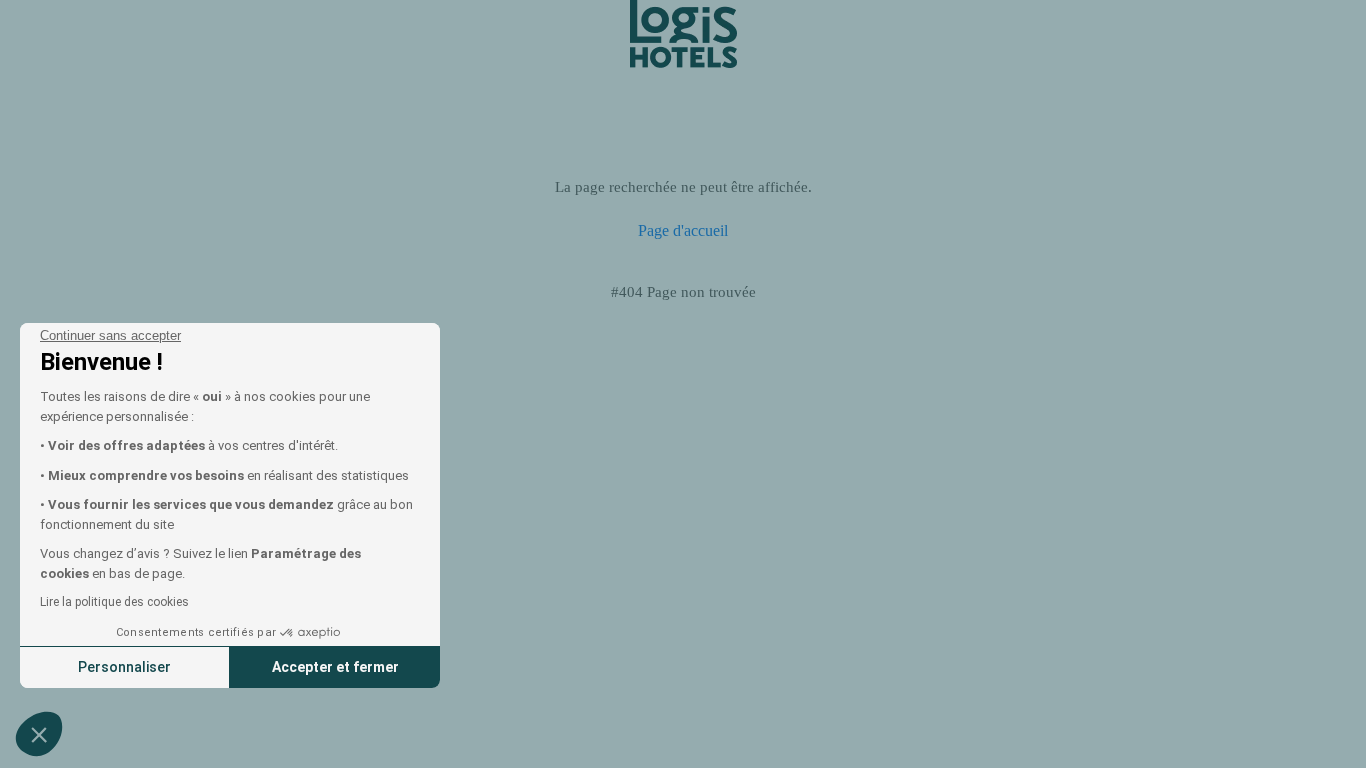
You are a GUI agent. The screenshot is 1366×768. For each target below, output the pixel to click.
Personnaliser (124, 667)
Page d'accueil (683, 230)
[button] (39, 734)
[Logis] (683, 32)
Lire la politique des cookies (114, 602)
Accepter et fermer (335, 667)
